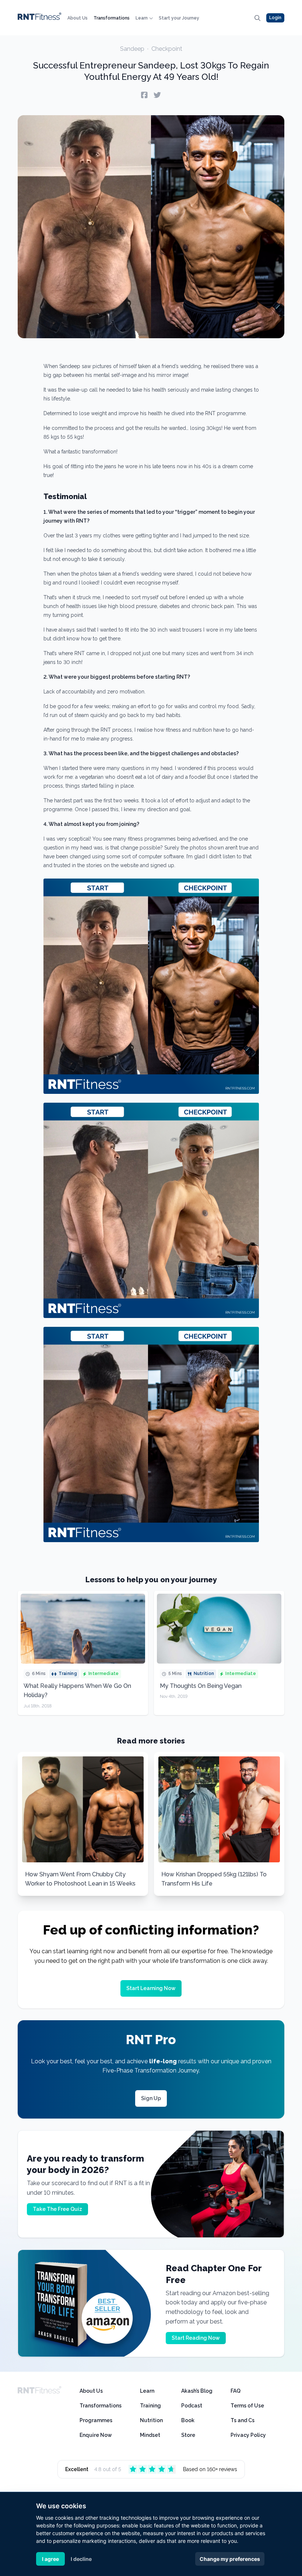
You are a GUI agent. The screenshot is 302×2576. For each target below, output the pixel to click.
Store (188, 2435)
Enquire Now (96, 2435)
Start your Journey (179, 18)
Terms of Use (247, 2406)
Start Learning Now (151, 1988)
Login (275, 18)
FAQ (236, 2391)
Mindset (150, 2435)
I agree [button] (50, 2559)
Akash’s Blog (197, 2391)
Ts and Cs (243, 2420)
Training (150, 2406)
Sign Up (151, 2098)
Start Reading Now (196, 2338)
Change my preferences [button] (230, 2559)
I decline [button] (81, 2559)
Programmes (96, 2420)
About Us (78, 18)
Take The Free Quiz (57, 2209)
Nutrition (151, 2420)
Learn (142, 18)
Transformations (112, 18)
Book (188, 2420)
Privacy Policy (248, 2435)
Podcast (192, 2406)
